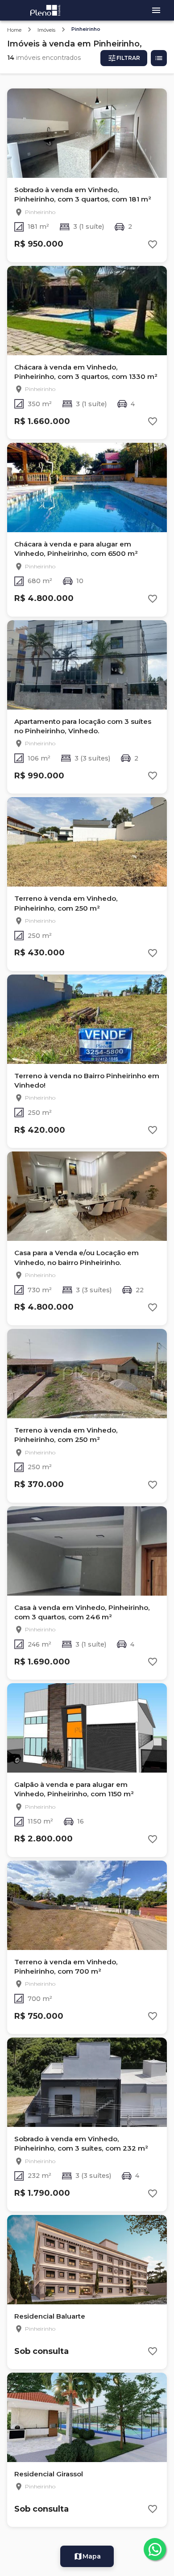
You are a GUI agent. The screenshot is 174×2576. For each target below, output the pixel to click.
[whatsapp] (155, 2549)
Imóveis (46, 30)
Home (14, 30)
